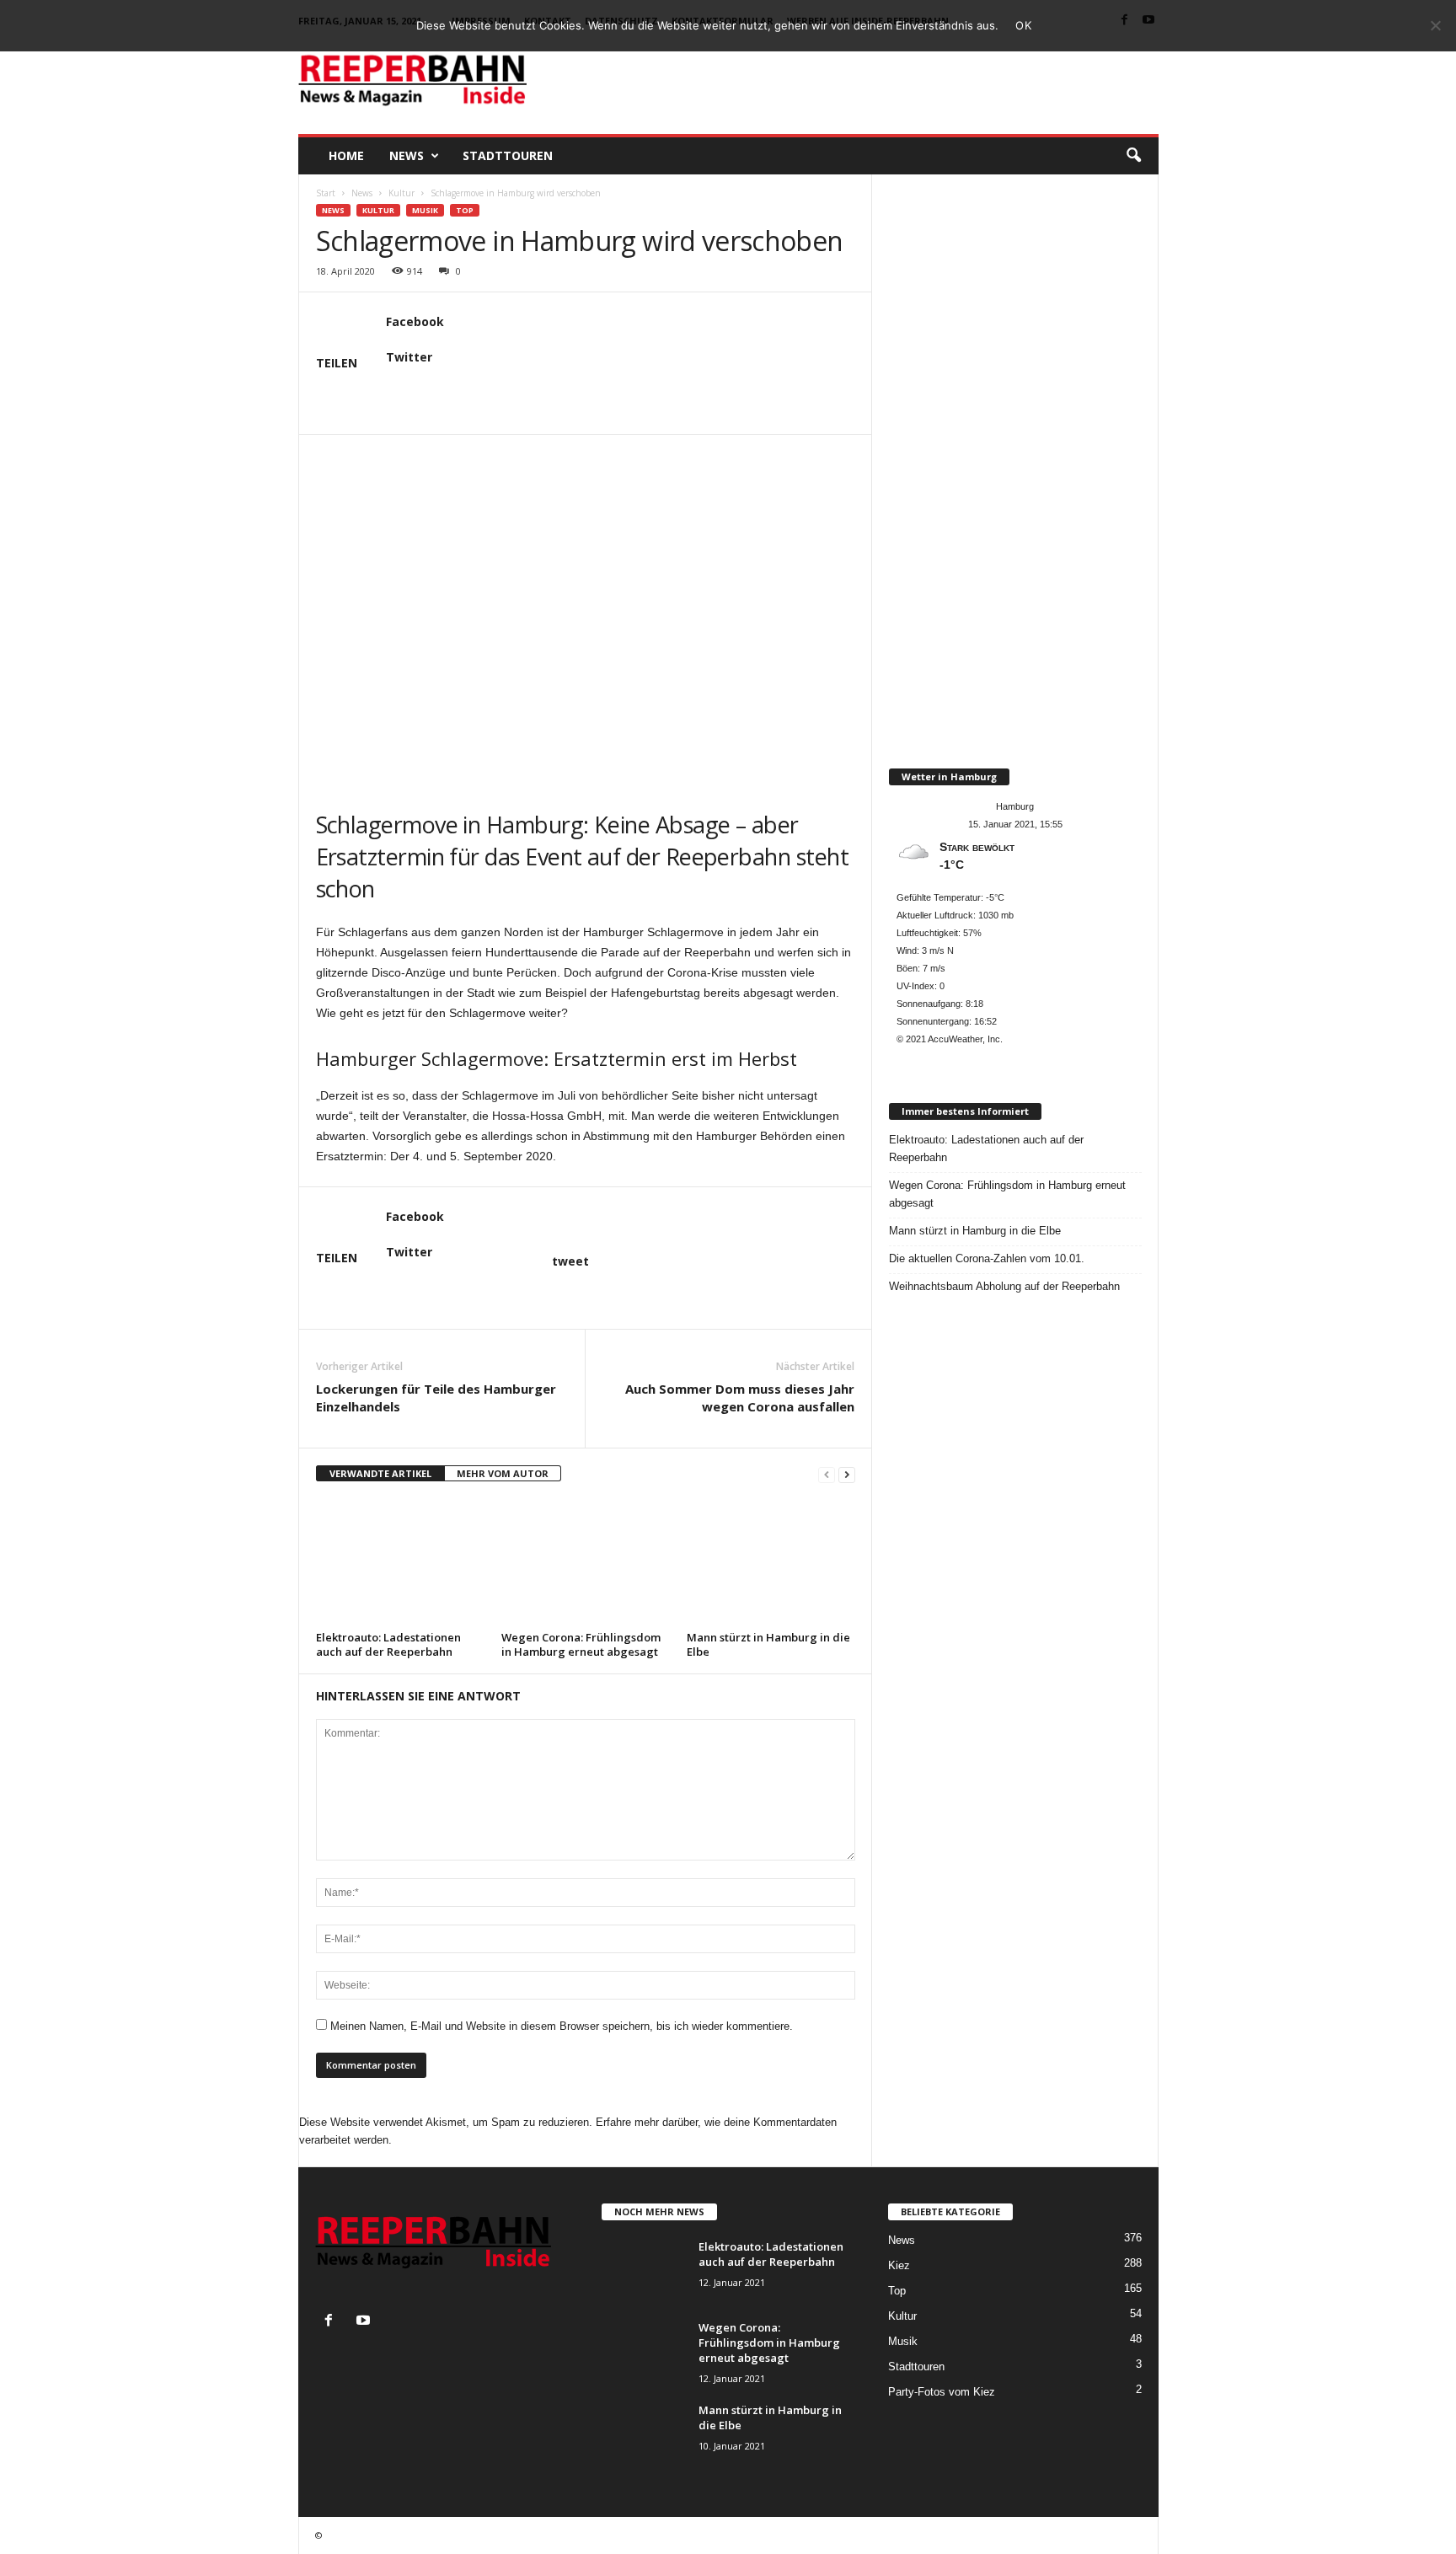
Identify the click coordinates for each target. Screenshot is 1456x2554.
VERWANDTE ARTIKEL (380, 1473)
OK (1023, 25)
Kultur (401, 193)
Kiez (899, 2265)
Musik (425, 210)
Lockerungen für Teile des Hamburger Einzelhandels (436, 1397)
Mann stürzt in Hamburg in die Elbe (768, 1644)
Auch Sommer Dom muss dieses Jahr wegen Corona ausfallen (740, 1397)
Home (346, 155)
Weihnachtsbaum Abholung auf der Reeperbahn (1004, 1286)
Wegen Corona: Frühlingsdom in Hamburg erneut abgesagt (581, 1644)
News (407, 155)
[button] (1133, 156)
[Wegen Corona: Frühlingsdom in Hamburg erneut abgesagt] (586, 1562)
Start (326, 193)
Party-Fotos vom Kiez (942, 2392)
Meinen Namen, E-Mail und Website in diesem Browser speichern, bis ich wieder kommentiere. (562, 2026)
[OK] (1435, 25)
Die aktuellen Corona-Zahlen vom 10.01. (987, 1258)
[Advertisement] (852, 79)
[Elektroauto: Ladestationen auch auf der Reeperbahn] (400, 1562)
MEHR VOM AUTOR (503, 1473)
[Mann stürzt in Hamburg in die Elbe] (771, 1562)
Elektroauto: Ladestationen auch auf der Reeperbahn (388, 1644)
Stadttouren (508, 155)
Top (465, 210)
